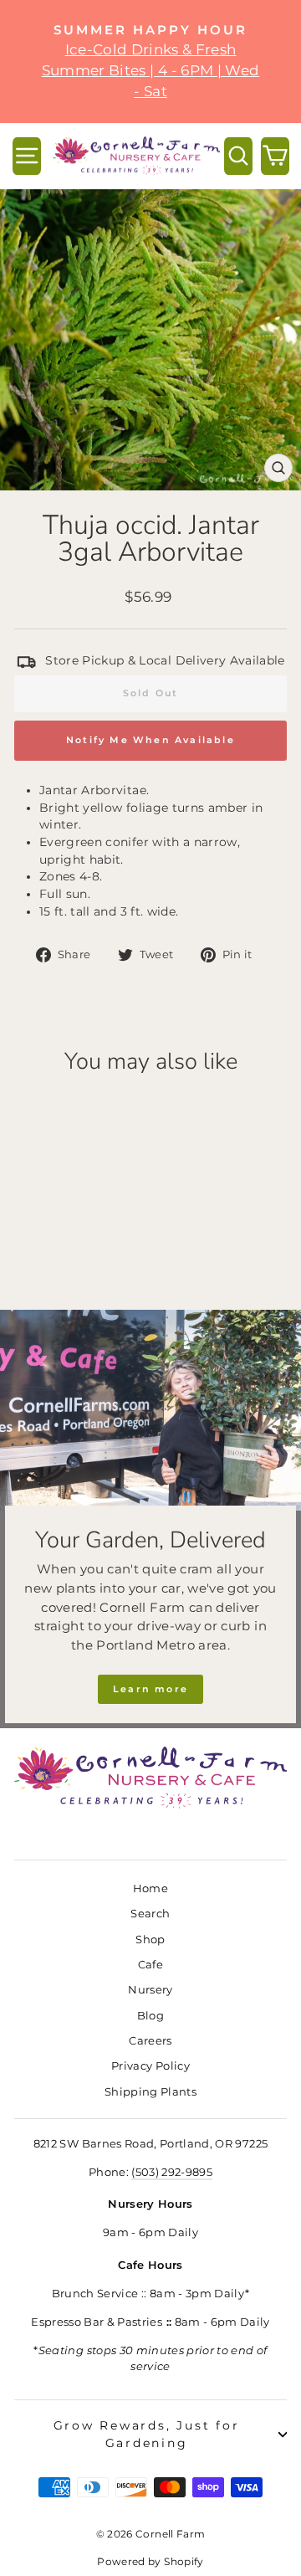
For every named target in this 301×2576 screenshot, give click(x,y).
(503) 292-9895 (172, 2172)
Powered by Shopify (150, 2561)
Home (150, 1888)
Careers (150, 2041)
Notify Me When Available (150, 740)
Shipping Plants (150, 2092)
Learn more (150, 1689)
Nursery (150, 1990)
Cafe (150, 1965)
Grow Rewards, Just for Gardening (147, 2434)
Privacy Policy (150, 2066)
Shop (150, 1940)
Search (150, 1914)
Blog (150, 2016)
